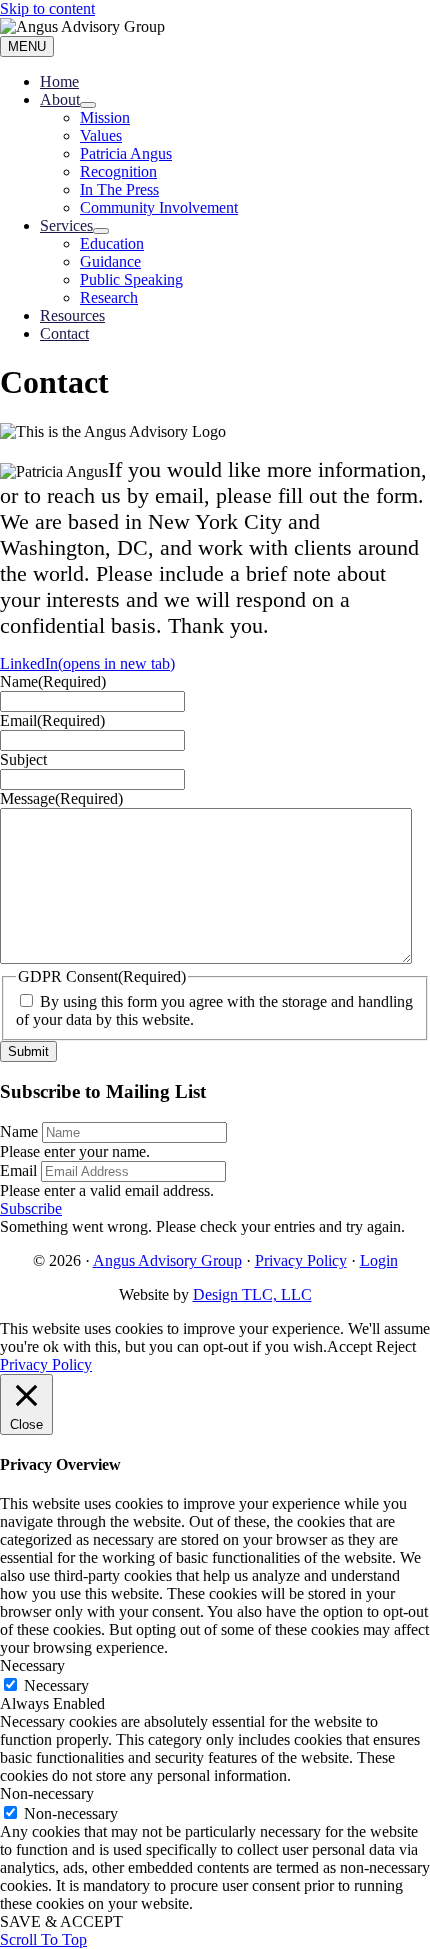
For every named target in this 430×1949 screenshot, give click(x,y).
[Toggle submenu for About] (88, 105)
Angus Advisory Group (167, 1260)
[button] (31, 1208)
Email (18, 1170)
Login (379, 1260)
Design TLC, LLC (252, 1294)
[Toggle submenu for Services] (101, 231)
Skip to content (47, 8)
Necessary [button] (32, 1665)
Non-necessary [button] (47, 1793)
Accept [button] (349, 1346)
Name (19, 1131)
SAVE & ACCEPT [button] (61, 1921)
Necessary (56, 1685)
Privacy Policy (301, 1260)
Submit (28, 1051)
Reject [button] (396, 1346)
